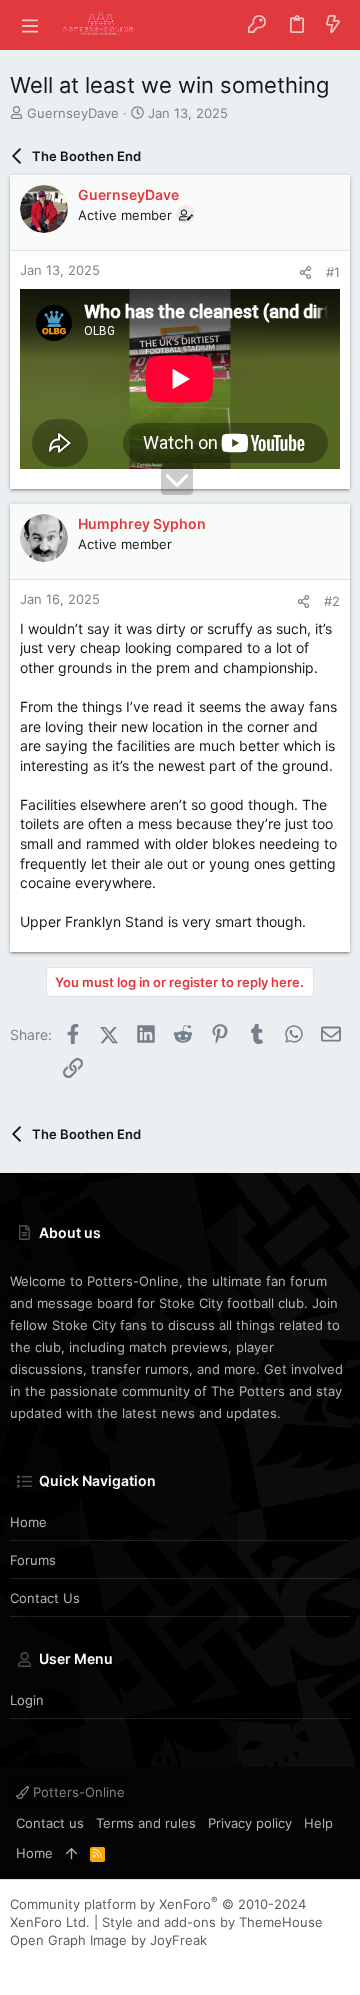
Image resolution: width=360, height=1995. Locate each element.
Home (28, 1522)
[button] (30, 25)
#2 (332, 601)
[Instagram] (49, 1964)
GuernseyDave (73, 113)
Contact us (45, 1598)
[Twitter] (79, 1964)
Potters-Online (77, 1792)
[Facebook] (19, 1964)
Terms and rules (146, 1823)
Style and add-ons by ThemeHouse (212, 1922)
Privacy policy (250, 1823)
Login (27, 1700)
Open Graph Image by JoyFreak (108, 1940)
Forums (33, 1560)
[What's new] (333, 25)
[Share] (305, 272)
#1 (333, 272)
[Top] (71, 1853)
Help (318, 1823)
